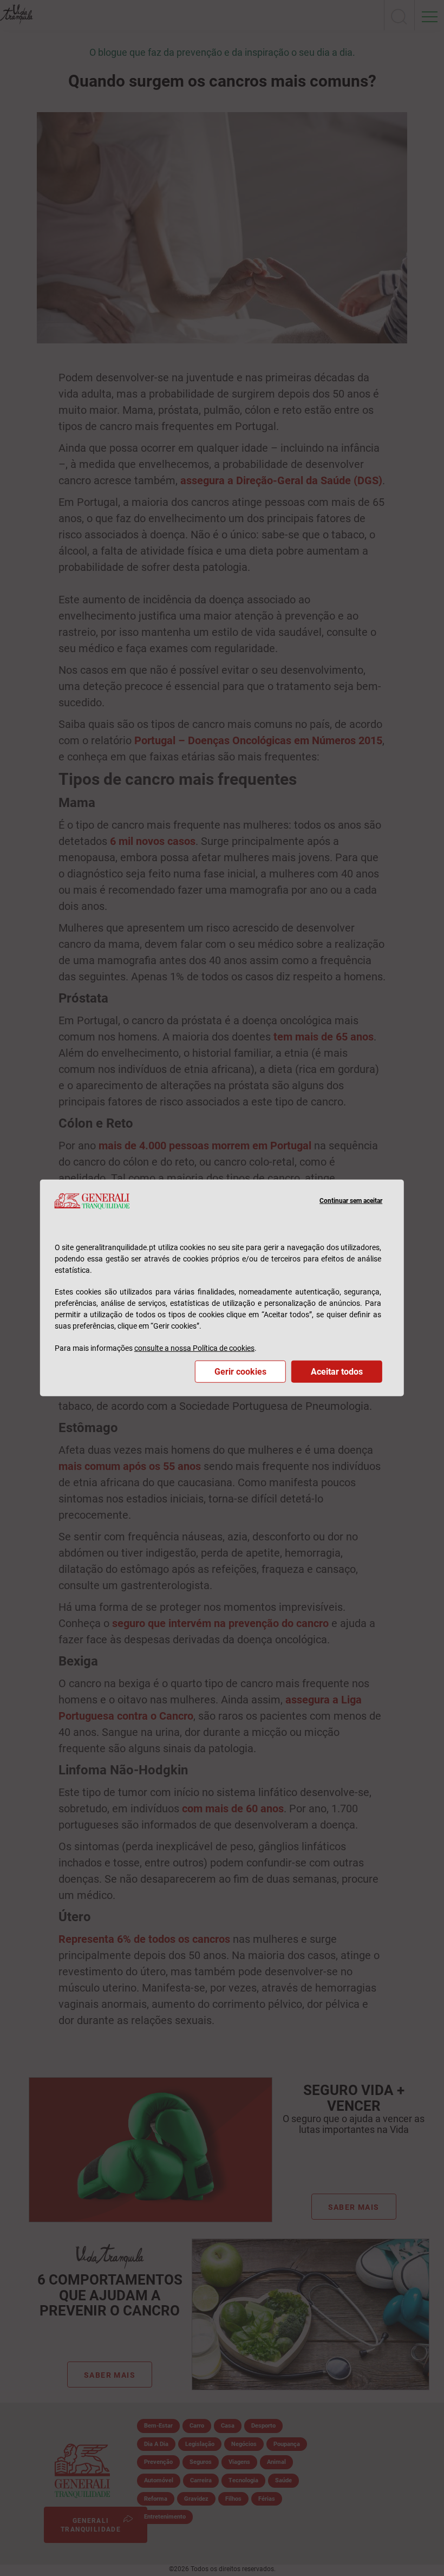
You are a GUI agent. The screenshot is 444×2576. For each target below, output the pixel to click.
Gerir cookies (240, 1372)
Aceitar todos (337, 1372)
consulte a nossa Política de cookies (194, 1348)
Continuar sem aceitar (351, 1201)
